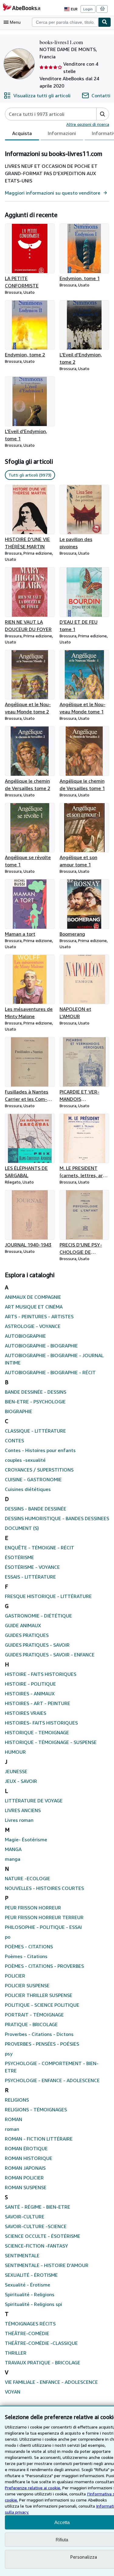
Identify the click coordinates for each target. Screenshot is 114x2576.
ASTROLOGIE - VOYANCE (33, 1326)
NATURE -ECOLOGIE (28, 1878)
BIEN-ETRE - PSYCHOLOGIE (35, 1402)
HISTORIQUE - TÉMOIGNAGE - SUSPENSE (51, 1742)
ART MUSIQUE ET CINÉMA (34, 1307)
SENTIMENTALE (22, 2255)
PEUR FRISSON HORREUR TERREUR (44, 1917)
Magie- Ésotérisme (26, 1839)
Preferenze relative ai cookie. (33, 2488)
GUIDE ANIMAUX (23, 1625)
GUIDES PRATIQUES (27, 1635)
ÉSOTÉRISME (19, 1557)
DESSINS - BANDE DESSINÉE (36, 1509)
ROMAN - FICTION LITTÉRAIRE (39, 2139)
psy (9, 2054)
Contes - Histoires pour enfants (40, 1450)
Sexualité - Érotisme (28, 2285)
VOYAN (13, 2392)
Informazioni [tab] (62, 133)
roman (12, 2129)
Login (88, 9)
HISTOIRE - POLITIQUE (30, 1684)
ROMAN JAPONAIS (25, 2168)
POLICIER (15, 1976)
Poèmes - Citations (26, 1956)
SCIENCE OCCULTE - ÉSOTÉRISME (43, 2236)
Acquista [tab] (22, 133)
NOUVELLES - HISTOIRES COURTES (44, 1888)
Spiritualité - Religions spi (33, 2304)
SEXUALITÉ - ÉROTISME (31, 2275)
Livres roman (19, 1820)
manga (13, 1859)
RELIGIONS (17, 2100)
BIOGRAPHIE (19, 1411)
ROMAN (14, 2119)
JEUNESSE (16, 1771)
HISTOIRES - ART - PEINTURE (38, 1703)
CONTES (14, 1441)
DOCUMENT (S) (22, 1528)
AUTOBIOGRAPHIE (25, 1336)
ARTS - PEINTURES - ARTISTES (39, 1316)
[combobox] (65, 22)
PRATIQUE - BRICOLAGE (31, 2024)
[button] (103, 114)
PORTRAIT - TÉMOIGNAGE (34, 2015)
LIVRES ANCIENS (23, 1810)
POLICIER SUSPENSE (27, 1985)
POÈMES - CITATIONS (29, 1947)
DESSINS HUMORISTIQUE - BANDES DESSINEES (57, 1518)
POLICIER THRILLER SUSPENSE (39, 1995)
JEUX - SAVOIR (21, 1781)
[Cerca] (105, 22)
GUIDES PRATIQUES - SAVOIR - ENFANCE (50, 1655)
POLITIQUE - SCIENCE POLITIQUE (42, 2005)
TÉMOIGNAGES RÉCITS (30, 2324)
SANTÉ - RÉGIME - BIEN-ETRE (38, 2207)
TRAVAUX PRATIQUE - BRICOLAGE (43, 2363)
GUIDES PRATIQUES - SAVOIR (37, 1645)
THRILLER (16, 2353)
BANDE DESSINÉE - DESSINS (36, 1392)
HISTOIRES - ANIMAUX (30, 1694)
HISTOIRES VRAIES (26, 1713)
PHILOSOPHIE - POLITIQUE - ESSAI (43, 1927)
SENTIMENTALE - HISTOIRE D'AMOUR (47, 2265)
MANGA (13, 1849)
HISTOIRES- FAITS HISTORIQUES (41, 1723)
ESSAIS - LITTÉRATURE (30, 1577)
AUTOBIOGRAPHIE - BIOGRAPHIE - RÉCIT (50, 1372)
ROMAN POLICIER (24, 2178)
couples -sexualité (25, 1460)
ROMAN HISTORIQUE (29, 2158)
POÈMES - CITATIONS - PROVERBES (44, 1966)
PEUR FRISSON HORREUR (33, 1908)
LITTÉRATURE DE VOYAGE (34, 1801)
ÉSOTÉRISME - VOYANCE (32, 1567)
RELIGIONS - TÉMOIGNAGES (36, 2110)
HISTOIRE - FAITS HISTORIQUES (41, 1674)
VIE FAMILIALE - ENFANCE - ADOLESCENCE (51, 2382)
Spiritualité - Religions (30, 2294)
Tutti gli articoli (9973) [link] (30, 475)
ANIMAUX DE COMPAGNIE (33, 1297)
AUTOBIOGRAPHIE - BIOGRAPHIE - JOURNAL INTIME (54, 1359)
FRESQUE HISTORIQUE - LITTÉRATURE (48, 1596)
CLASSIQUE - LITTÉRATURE (35, 1431)
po (8, 1937)
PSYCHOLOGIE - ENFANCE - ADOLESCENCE (52, 2080)
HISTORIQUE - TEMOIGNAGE (37, 1732)
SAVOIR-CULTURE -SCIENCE (36, 2226)
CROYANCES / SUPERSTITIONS (39, 1470)
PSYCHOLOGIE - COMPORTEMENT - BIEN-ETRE (52, 2067)
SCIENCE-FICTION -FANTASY (36, 2246)
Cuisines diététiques (28, 1489)
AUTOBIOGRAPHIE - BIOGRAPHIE (41, 1346)
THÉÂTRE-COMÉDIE (27, 2333)
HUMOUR (15, 1752)
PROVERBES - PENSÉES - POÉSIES (42, 2044)
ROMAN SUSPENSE (26, 2187)
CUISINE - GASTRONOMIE (33, 1479)
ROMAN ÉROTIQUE (26, 2148)
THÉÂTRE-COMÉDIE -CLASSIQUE (41, 2343)
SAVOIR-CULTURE (25, 2217)
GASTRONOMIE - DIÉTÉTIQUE (38, 1616)
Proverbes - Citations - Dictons (39, 2034)
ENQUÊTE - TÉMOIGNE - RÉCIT (40, 1548)
